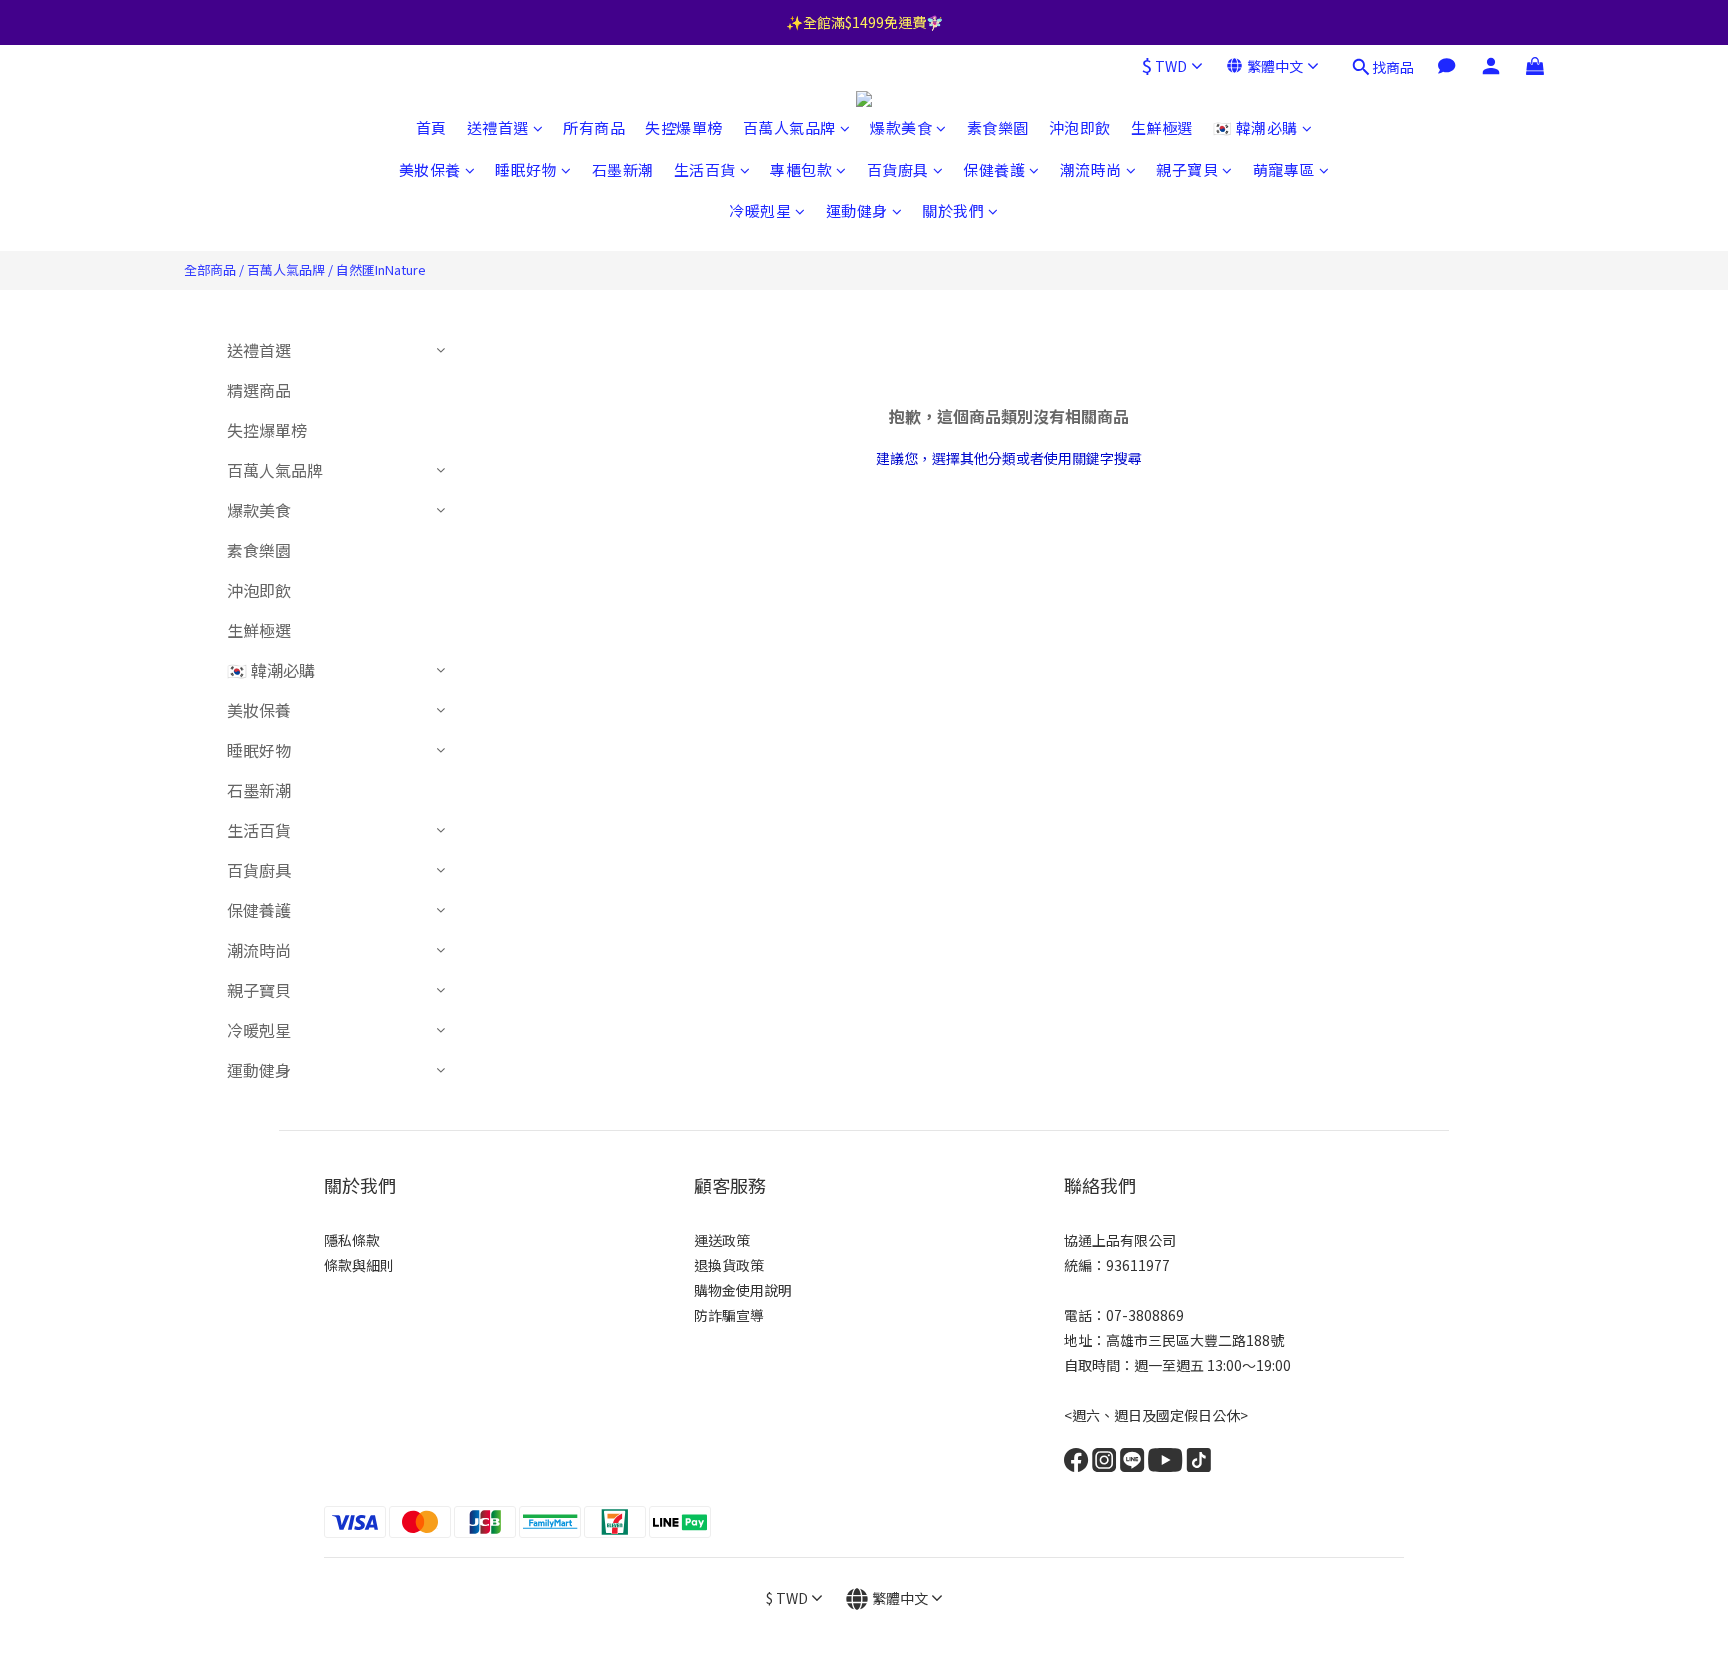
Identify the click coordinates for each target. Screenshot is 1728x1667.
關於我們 (953, 210)
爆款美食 (901, 127)
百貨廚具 (898, 169)
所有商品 (594, 127)
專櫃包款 (801, 169)
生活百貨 (705, 169)
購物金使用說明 (743, 1290)
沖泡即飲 (1080, 127)
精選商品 (259, 390)
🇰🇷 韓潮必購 (1255, 127)
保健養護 (994, 169)
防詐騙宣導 (729, 1315)
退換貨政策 (729, 1265)
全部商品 (210, 269)
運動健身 (857, 210)
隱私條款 (352, 1240)
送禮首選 (498, 127)
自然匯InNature (381, 269)
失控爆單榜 (684, 127)
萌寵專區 (1284, 169)
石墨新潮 (623, 169)
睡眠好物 (526, 169)
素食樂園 (998, 127)
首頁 (431, 127)
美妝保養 (430, 169)
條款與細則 (359, 1265)
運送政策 (722, 1240)
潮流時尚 (1091, 169)
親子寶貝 (1187, 169)
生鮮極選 (1162, 127)
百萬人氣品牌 (789, 127)
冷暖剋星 (760, 210)
